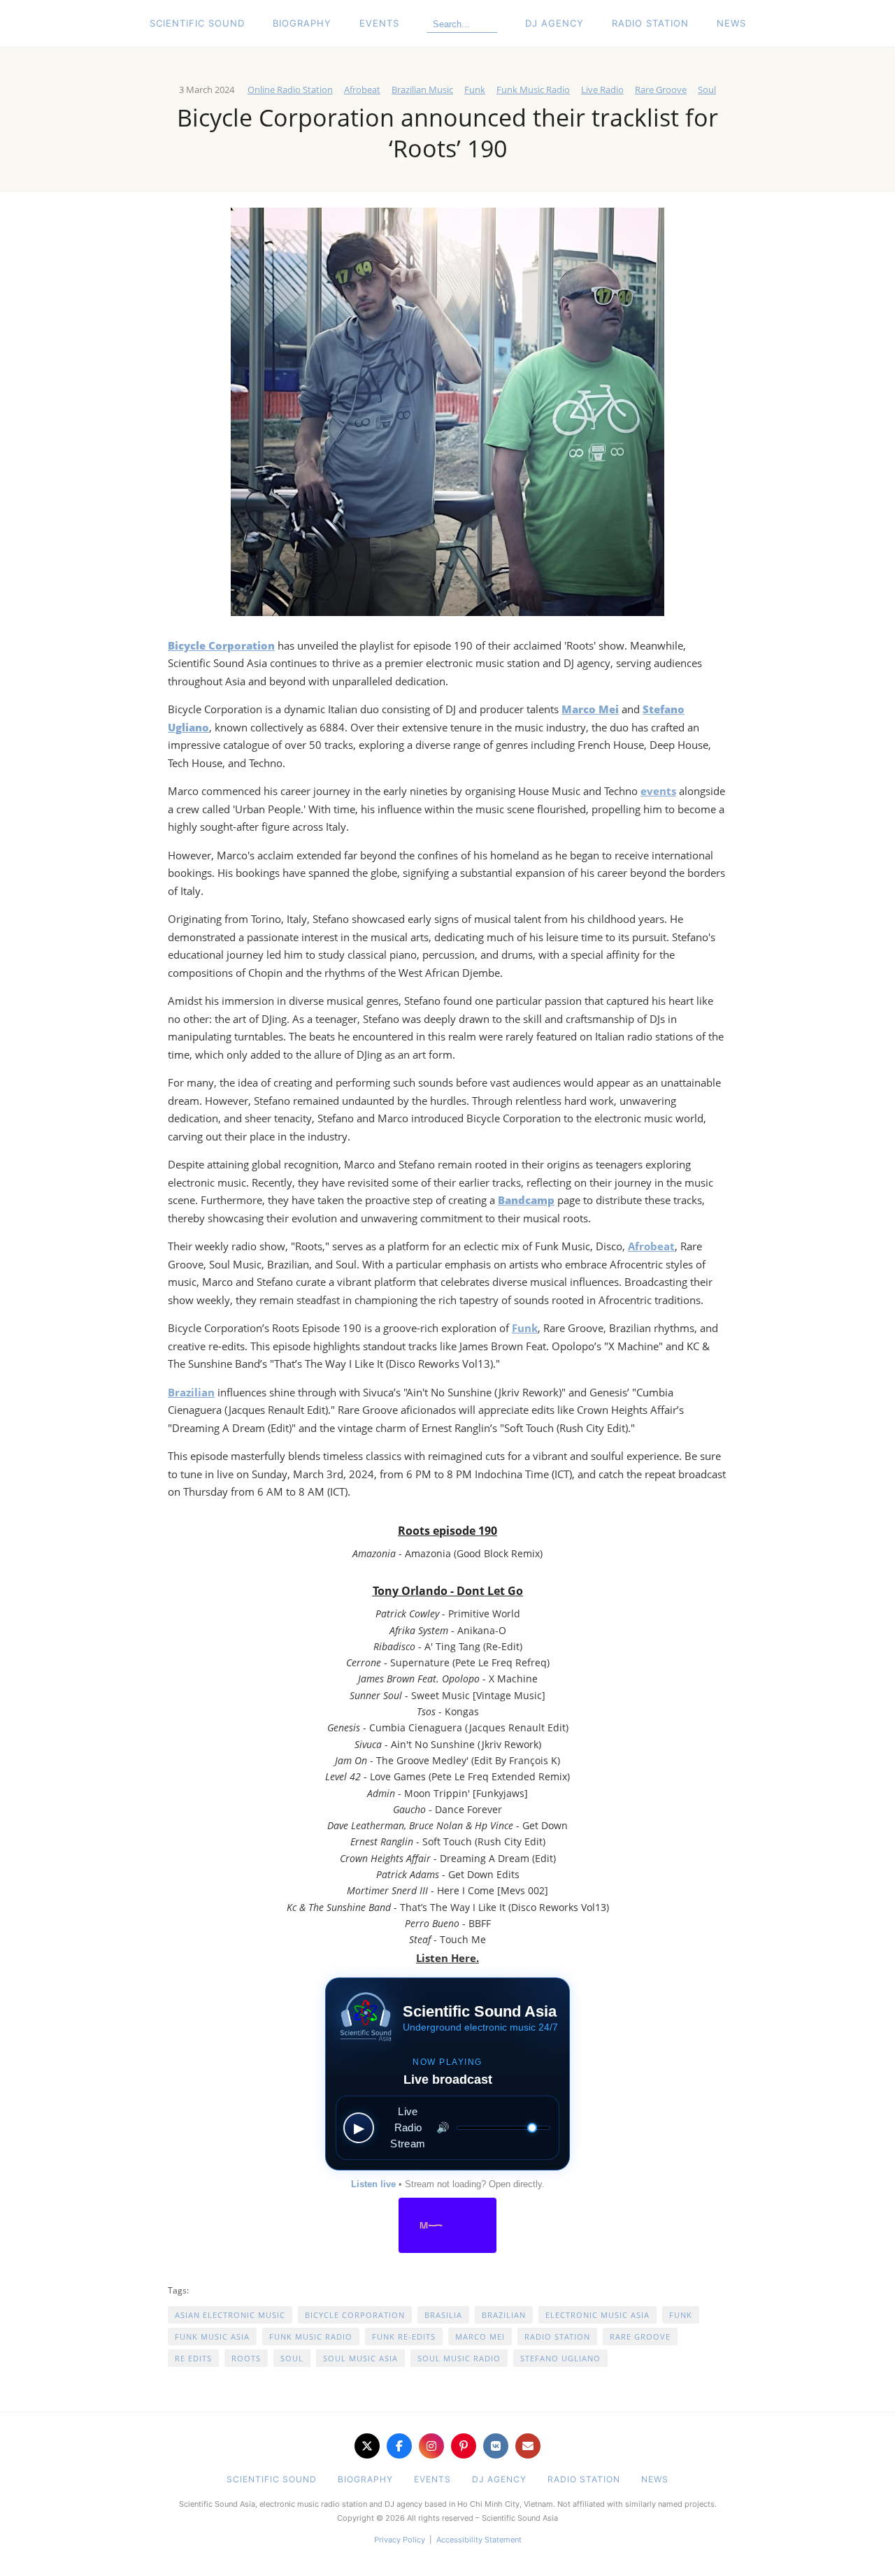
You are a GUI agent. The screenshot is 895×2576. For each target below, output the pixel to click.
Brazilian (191, 1392)
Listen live (373, 2184)
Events (379, 23)
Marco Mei (480, 2337)
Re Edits (193, 2358)
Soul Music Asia (360, 2358)
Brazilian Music (422, 90)
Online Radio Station (290, 90)
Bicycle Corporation (355, 2315)
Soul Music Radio (459, 2358)
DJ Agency (554, 23)
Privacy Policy (400, 2540)
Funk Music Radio (533, 90)
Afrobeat (362, 90)
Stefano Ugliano (560, 2358)
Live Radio (602, 90)
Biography (302, 23)
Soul (707, 90)
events (658, 791)
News (731, 23)
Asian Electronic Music (230, 2315)
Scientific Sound (197, 23)
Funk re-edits (404, 2337)
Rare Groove (661, 90)
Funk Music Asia (212, 2337)
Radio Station (650, 23)
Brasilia (443, 2315)
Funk (475, 90)
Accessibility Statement (479, 2540)
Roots (246, 2358)
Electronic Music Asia (597, 2315)
